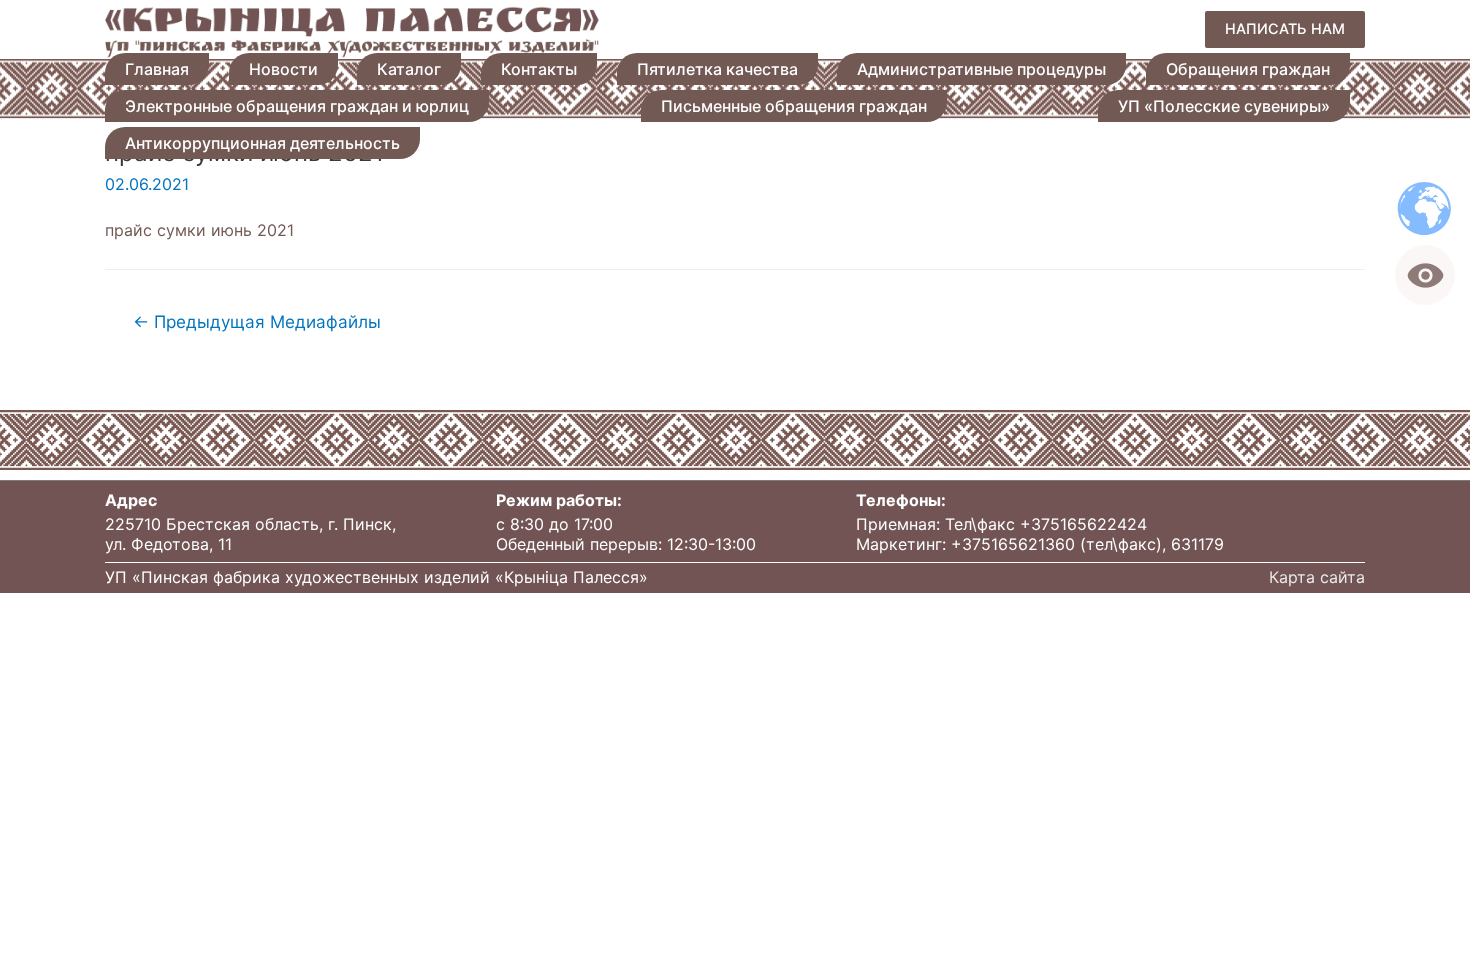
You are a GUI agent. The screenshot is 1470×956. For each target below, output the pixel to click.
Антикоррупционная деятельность (262, 143)
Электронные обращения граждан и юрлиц (297, 106)
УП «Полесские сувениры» (1224, 106)
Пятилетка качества (717, 69)
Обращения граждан (1248, 69)
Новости (283, 69)
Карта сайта (1317, 577)
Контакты (539, 69)
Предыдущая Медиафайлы (257, 321)
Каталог (409, 69)
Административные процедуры (981, 69)
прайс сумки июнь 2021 (199, 230)
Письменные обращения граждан (794, 106)
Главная (157, 69)
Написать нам (1285, 28)
